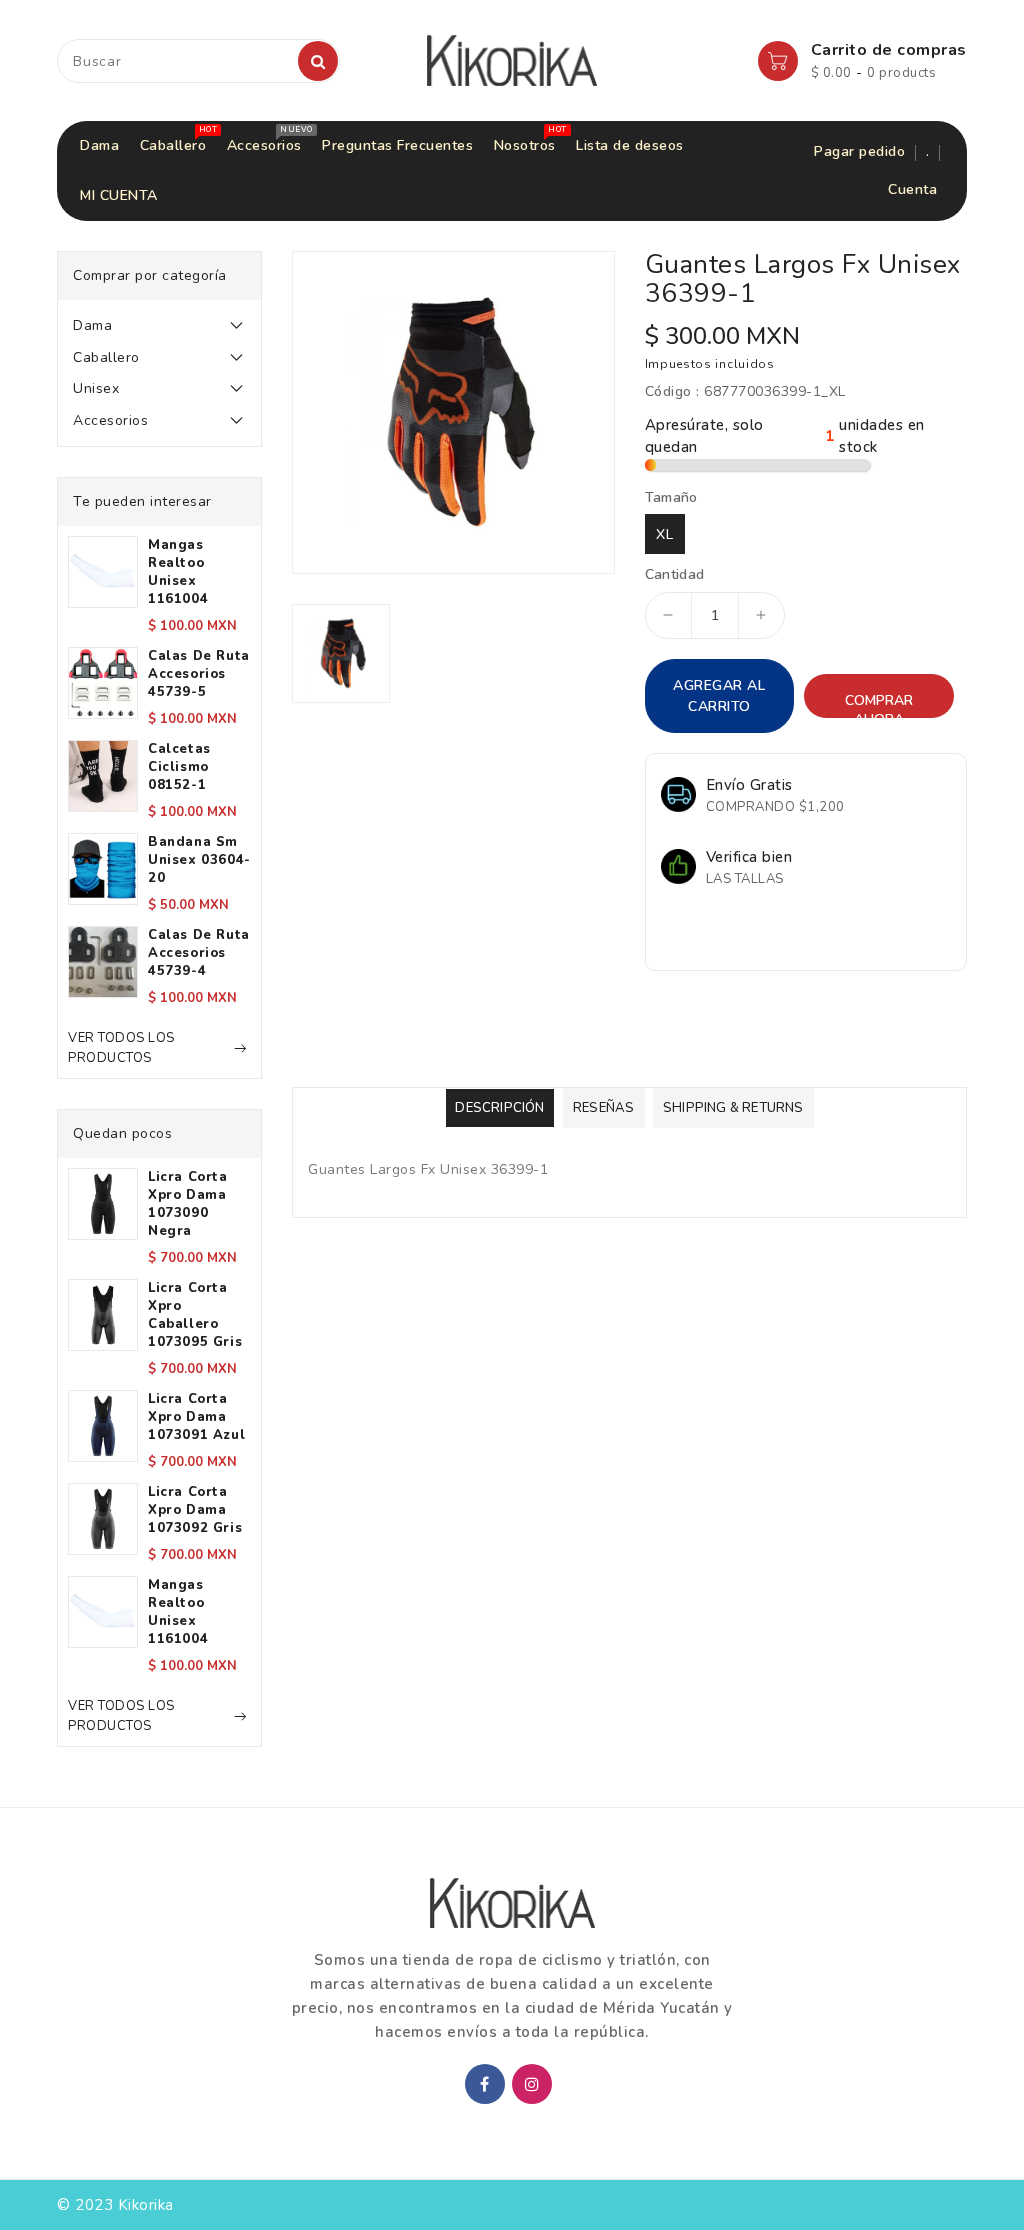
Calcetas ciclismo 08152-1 (179, 767)
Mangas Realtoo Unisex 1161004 (178, 572)
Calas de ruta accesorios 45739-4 (199, 953)
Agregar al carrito (719, 696)
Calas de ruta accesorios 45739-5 (199, 674)
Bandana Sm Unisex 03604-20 (199, 860)
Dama (92, 325)
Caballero (106, 357)
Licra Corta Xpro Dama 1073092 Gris (195, 1510)
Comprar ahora (879, 704)
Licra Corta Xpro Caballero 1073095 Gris (195, 1315)
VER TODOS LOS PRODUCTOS (121, 1048)
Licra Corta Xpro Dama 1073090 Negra (188, 1204)
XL (665, 534)
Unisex (96, 388)
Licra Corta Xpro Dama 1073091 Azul (196, 1417)
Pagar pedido (859, 151)
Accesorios (110, 420)
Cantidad (675, 575)
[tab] (159, 326)
